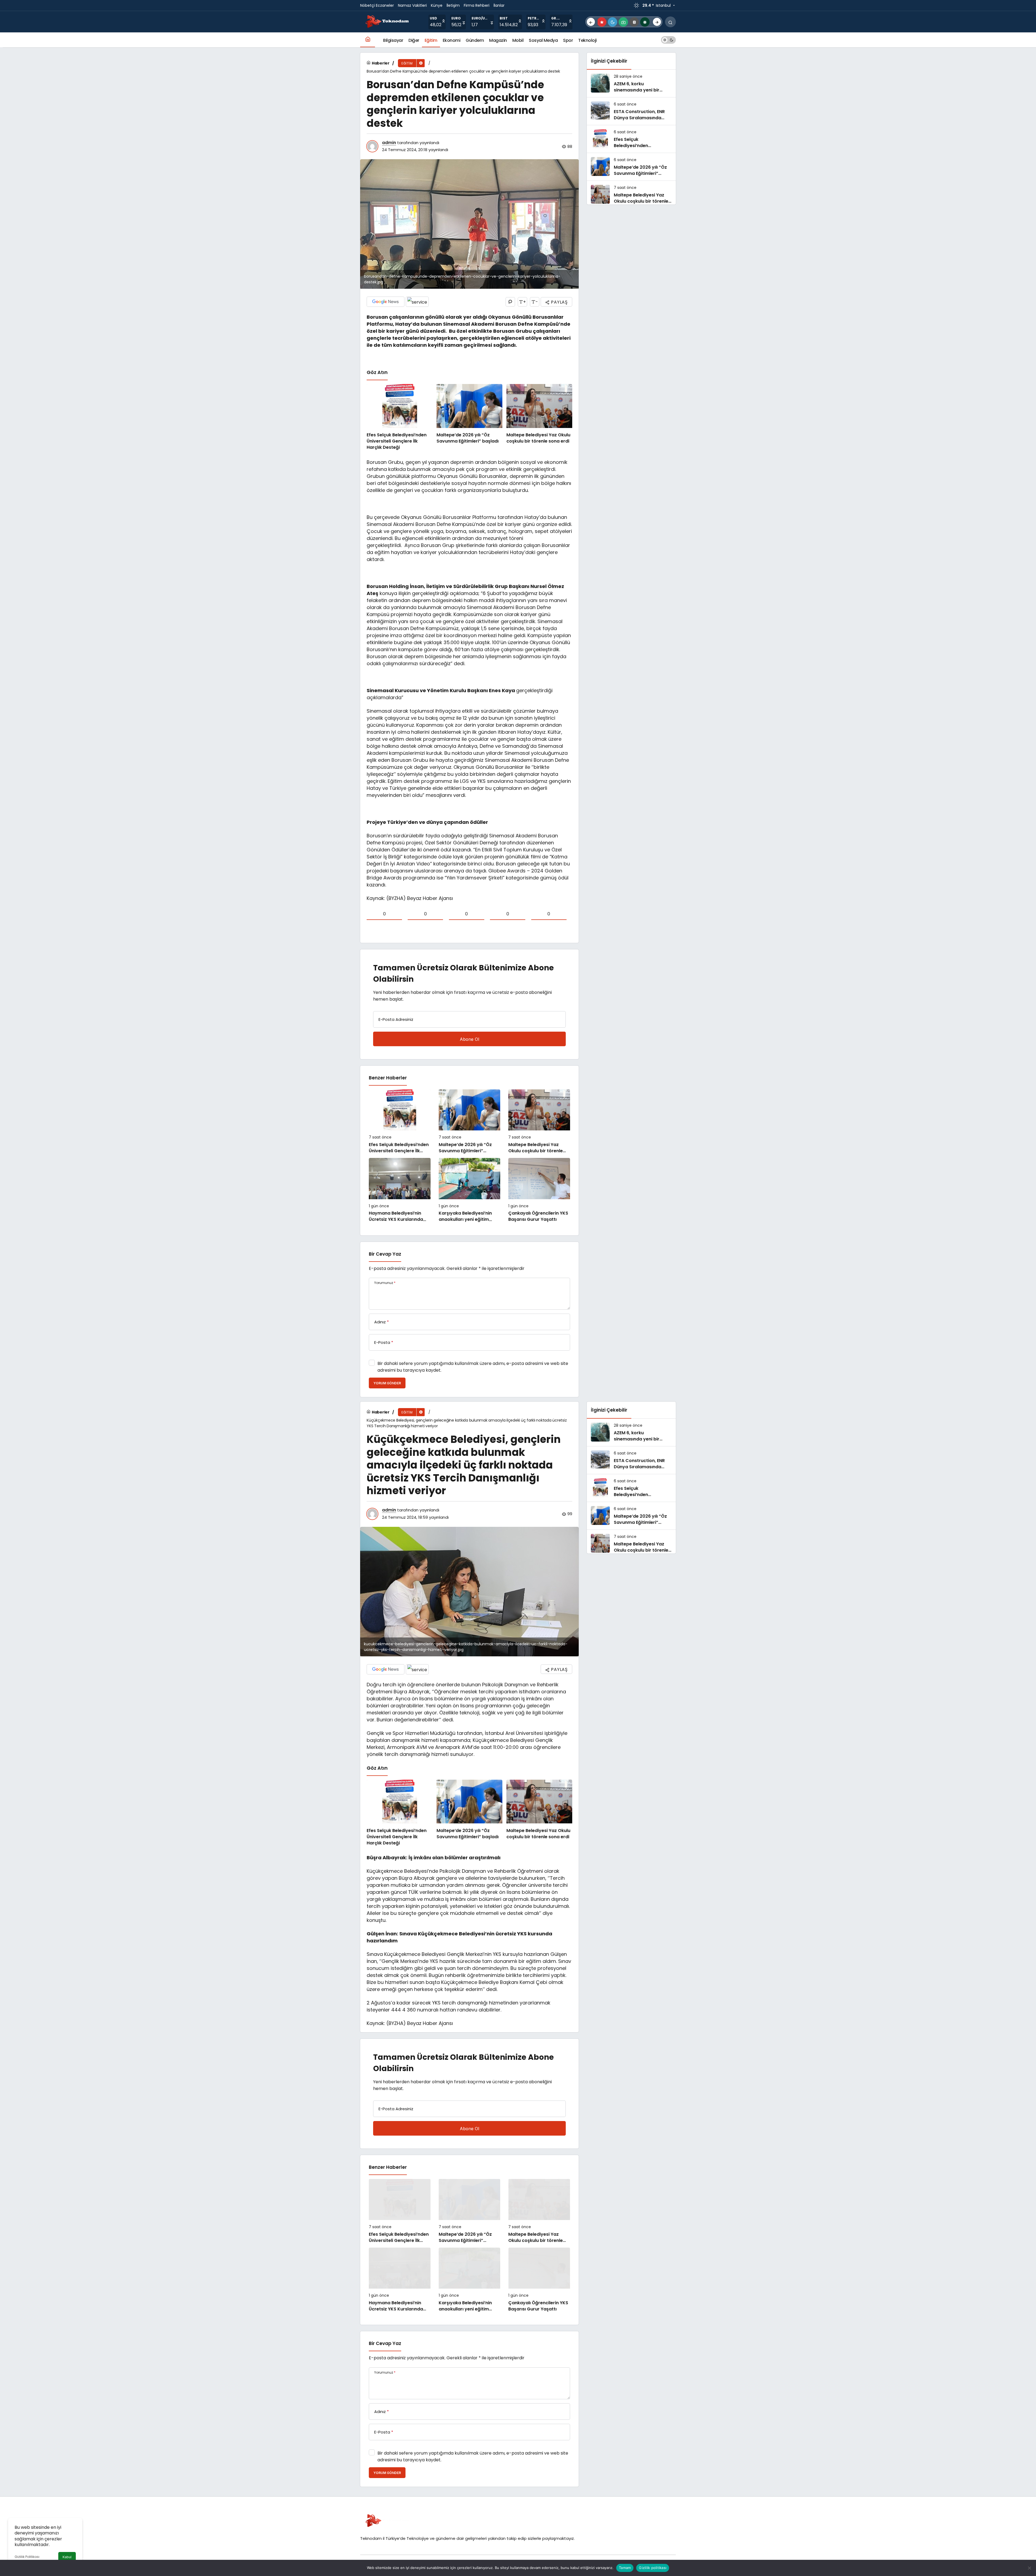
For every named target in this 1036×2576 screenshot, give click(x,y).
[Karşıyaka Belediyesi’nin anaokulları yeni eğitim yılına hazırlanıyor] (470, 1190)
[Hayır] (1029, 2568)
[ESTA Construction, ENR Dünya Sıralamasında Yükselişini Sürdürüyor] (631, 111)
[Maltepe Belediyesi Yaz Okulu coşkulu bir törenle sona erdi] (539, 417)
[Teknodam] (387, 21)
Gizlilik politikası (653, 2568)
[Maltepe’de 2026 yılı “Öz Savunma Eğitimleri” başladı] (469, 417)
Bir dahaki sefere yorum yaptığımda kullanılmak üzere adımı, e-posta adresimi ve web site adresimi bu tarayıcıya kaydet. (473, 1367)
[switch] (668, 40)
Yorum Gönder (387, 1383)
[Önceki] (591, 22)
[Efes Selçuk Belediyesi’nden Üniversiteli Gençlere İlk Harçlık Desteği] (400, 417)
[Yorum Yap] (510, 302)
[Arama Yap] (670, 22)
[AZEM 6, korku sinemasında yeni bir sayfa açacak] (631, 83)
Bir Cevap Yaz (385, 1254)
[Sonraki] (657, 22)
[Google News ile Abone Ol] (386, 302)
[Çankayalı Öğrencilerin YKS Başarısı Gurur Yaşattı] (539, 1190)
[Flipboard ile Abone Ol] (417, 302)
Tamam (625, 2568)
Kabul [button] (67, 2557)
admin (389, 143)
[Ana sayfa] (368, 40)
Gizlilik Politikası (27, 2557)
